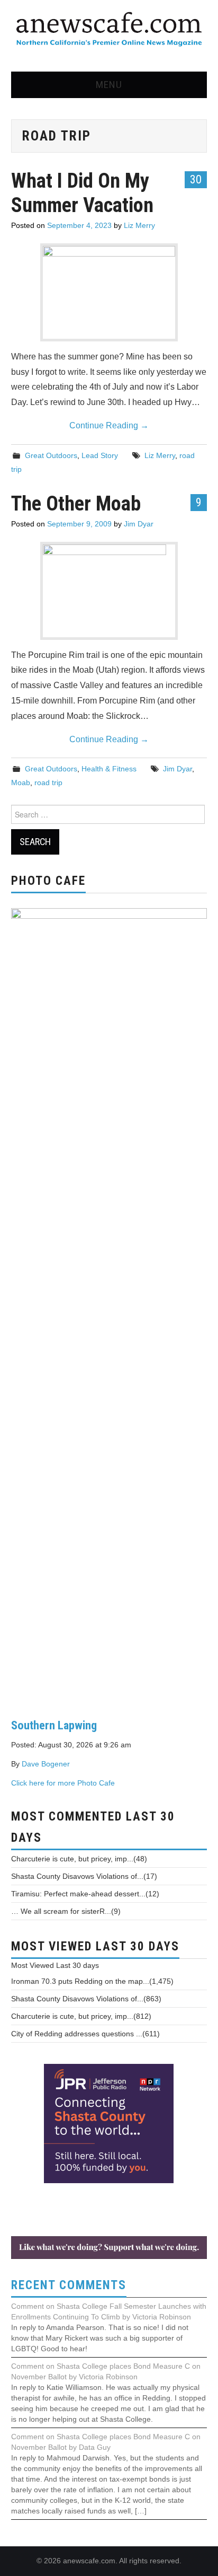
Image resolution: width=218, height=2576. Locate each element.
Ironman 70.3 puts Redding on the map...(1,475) (92, 1981)
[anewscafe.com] (109, 30)
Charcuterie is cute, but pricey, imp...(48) (79, 1859)
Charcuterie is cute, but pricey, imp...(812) (81, 2016)
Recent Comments (69, 2285)
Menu (109, 85)
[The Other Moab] (109, 591)
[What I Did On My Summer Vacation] (109, 292)
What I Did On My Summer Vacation (82, 193)
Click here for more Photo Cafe (63, 1783)
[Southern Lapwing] (109, 1305)
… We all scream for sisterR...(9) (66, 1911)
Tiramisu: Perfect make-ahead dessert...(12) (85, 1894)
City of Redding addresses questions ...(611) (85, 2034)
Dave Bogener (46, 1764)
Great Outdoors (51, 455)
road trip (48, 783)
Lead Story (100, 455)
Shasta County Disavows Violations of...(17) (84, 1876)
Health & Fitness (109, 769)
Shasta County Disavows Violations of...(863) (86, 1999)
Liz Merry (139, 225)
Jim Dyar (139, 524)
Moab (21, 783)
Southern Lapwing (54, 1725)
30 (196, 179)
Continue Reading (109, 425)
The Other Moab (76, 503)
